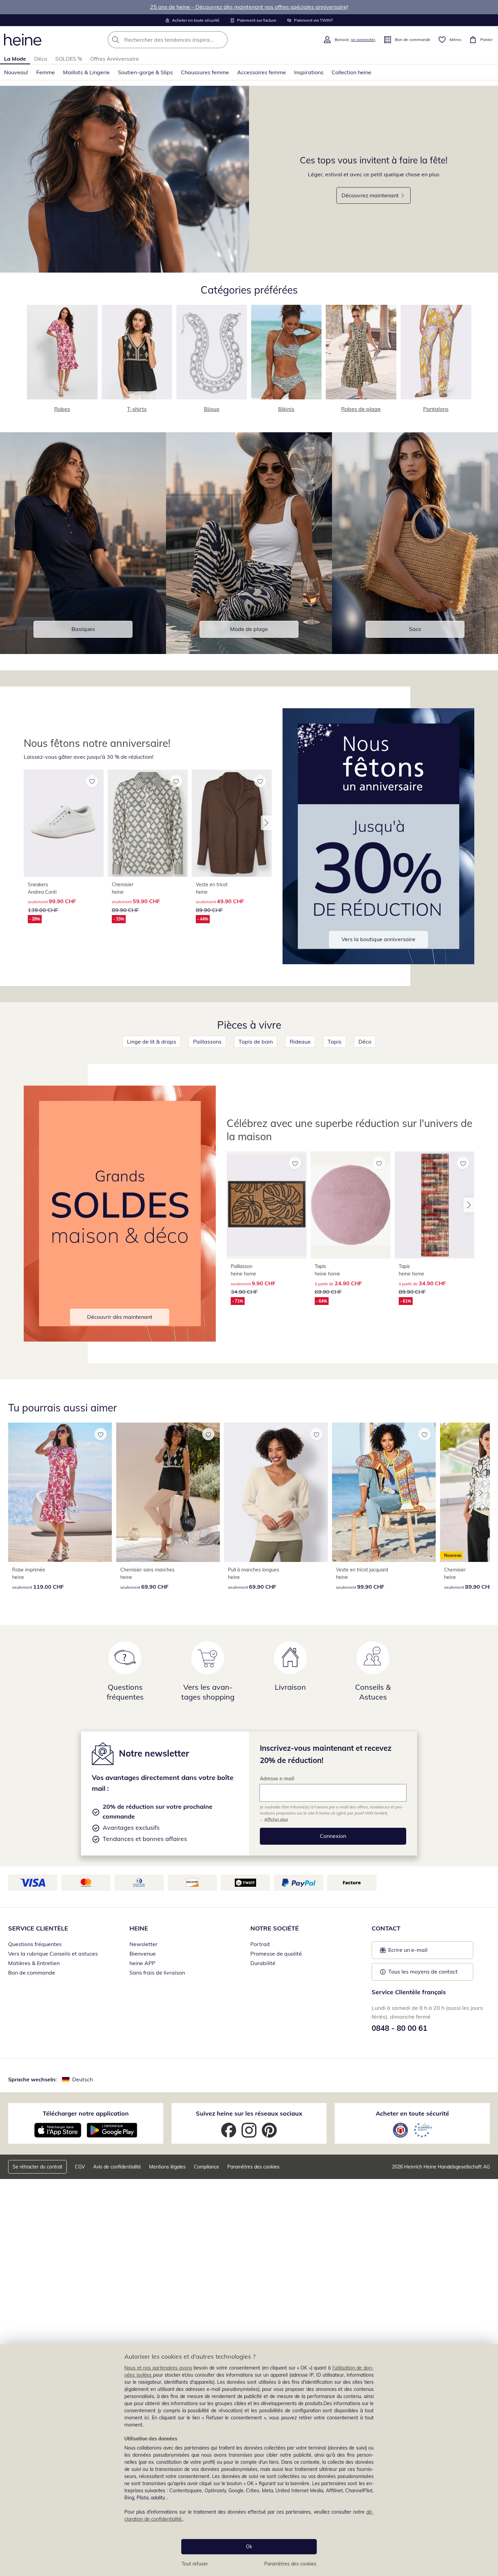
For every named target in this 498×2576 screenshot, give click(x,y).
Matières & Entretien (34, 1963)
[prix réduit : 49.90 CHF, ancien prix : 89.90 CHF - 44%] (232, 823)
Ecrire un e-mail (418, 1952)
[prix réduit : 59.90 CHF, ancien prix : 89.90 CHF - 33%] (148, 823)
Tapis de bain (256, 1042)
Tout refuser (195, 2564)
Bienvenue (143, 1954)
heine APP (142, 1963)
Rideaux (300, 1042)
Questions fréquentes (35, 1944)
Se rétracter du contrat (37, 2167)
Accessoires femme (262, 72)
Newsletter (143, 1944)
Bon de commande (32, 1973)
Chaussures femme (205, 72)
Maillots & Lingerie (86, 72)
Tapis (335, 1042)
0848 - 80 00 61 (399, 2028)
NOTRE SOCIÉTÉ (275, 1928)
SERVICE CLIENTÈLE (38, 1928)
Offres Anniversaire (115, 59)
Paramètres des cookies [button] (253, 2167)
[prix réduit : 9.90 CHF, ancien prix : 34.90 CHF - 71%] (267, 1205)
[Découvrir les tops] (124, 179)
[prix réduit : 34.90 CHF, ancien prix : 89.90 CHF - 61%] (435, 1205)
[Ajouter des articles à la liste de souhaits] (92, 781)
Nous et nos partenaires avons (158, 2368)
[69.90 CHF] (168, 1492)
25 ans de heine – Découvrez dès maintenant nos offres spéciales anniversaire (248, 7)
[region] (249, 2460)
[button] (266, 823)
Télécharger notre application (86, 2113)
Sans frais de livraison (157, 1973)
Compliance (206, 2167)
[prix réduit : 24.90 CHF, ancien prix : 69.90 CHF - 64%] (351, 1205)
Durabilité (263, 1963)
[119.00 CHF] (60, 1492)
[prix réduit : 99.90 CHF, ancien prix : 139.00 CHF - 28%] (64, 823)
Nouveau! (16, 72)
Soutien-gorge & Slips (145, 72)
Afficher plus (276, 1819)
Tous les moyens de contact (423, 1971)
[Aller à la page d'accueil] (23, 40)
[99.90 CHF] (384, 1492)
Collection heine (351, 72)
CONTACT (386, 1928)
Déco (41, 59)
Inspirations (309, 72)
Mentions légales (167, 2167)
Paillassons (207, 1042)
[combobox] (183, 40)
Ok (249, 2547)
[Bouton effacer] (221, 40)
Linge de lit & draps (152, 1042)
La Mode (15, 59)
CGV (80, 2167)
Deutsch (82, 2079)
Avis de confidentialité (117, 2167)
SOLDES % (69, 59)
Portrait (260, 1944)
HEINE (139, 1928)
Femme (46, 72)
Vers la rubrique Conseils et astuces (53, 1954)
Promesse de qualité (276, 1954)
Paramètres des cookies (290, 2564)
